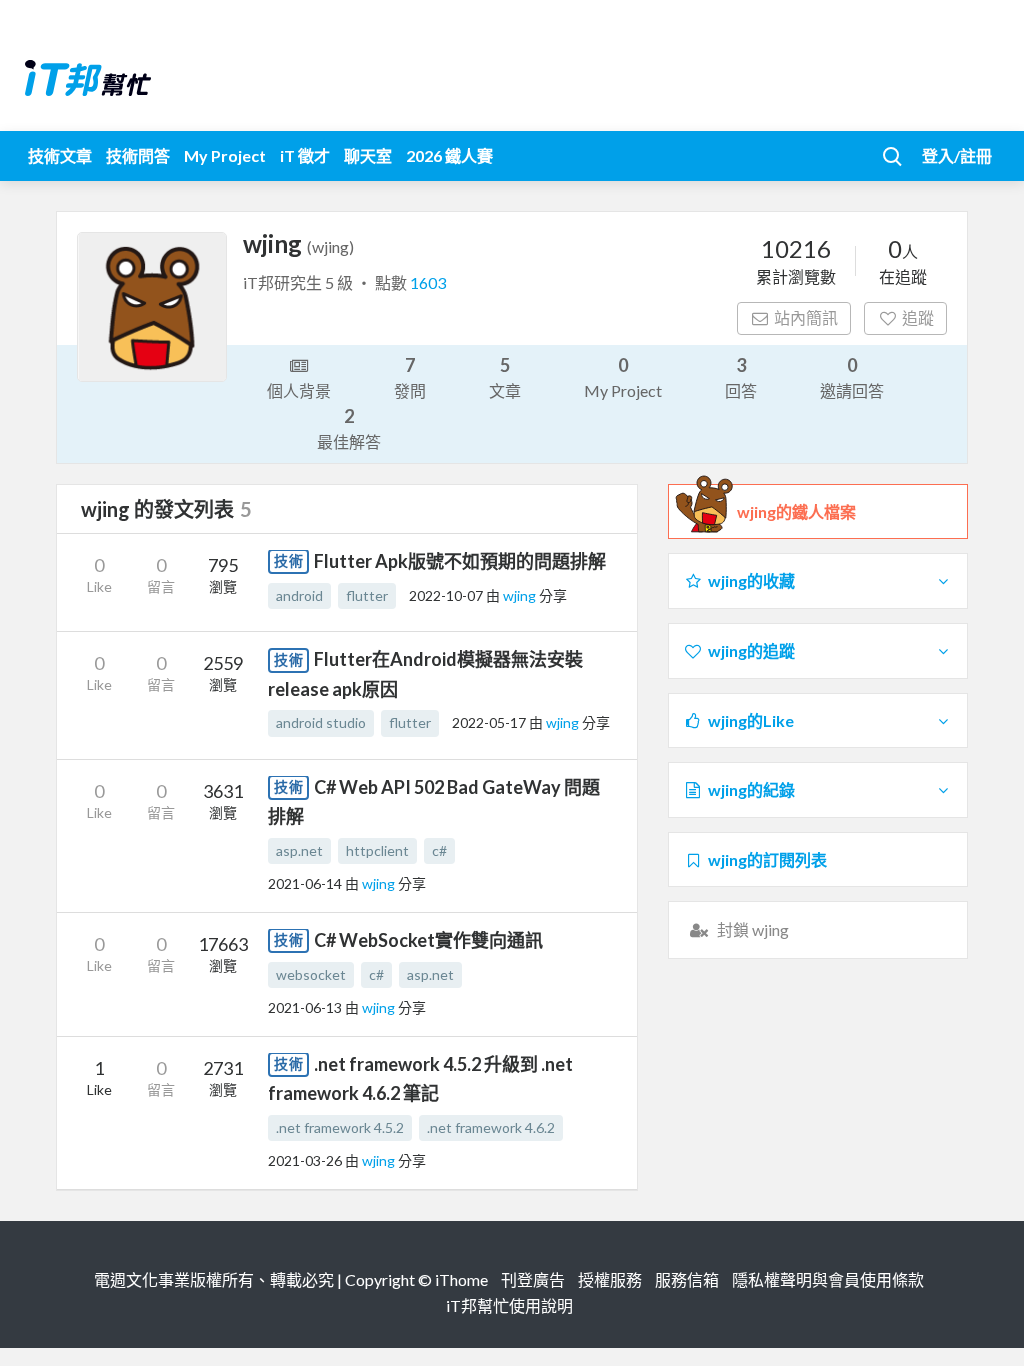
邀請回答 (852, 377)
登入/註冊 (957, 155)
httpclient (377, 850)
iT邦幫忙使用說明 (509, 1305)
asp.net (299, 850)
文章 (505, 377)
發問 (410, 377)
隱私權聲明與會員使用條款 (828, 1279)
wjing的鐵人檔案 (796, 511)
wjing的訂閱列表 (767, 859)
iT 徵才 (305, 155)
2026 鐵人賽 (449, 155)
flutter (367, 595)
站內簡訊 (806, 317)
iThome (461, 1279)
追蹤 (918, 317)
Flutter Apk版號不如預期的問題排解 (460, 561)
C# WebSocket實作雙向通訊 (428, 940)
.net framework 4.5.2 (340, 1127)
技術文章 (60, 155)
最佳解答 (349, 428)
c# (439, 850)
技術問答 (138, 155)
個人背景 (299, 390)
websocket (311, 974)
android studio (321, 722)
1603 (428, 282)
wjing (521, 595)
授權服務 (610, 1279)
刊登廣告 (533, 1279)
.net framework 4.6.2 (491, 1127)
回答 (741, 377)
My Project (225, 155)
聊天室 (368, 155)
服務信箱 (687, 1279)
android (299, 595)
